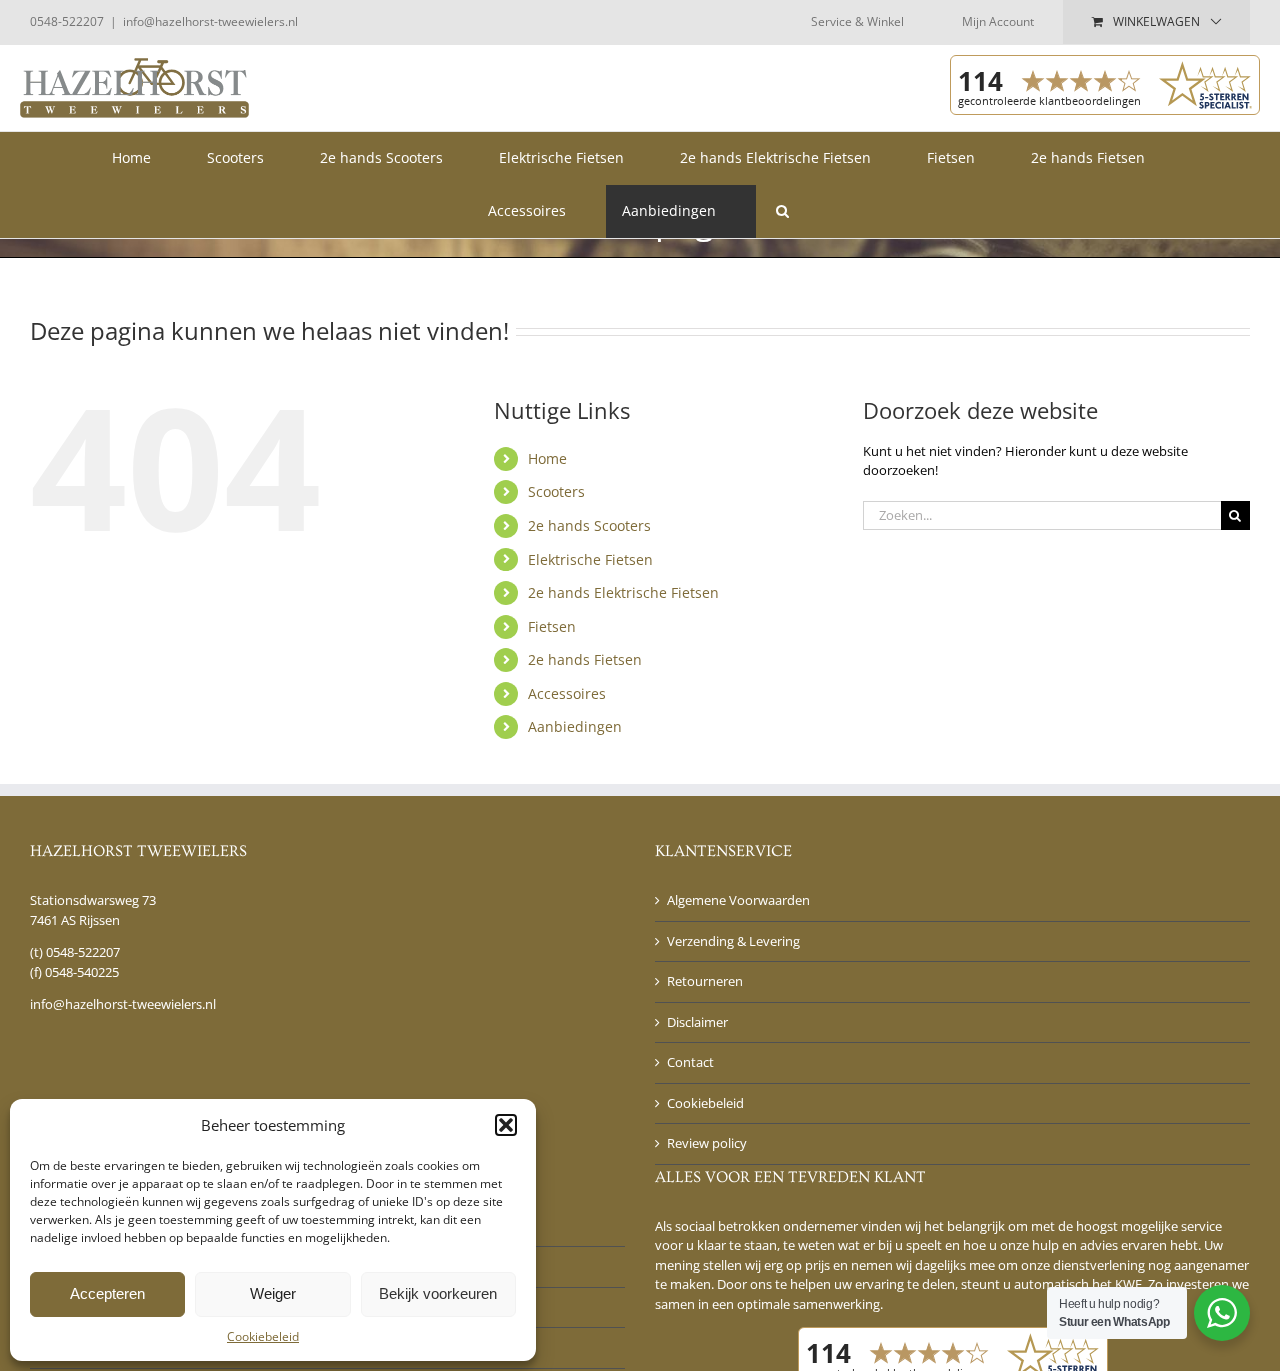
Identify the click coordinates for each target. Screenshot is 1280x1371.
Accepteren (107, 1293)
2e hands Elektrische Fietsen (623, 592)
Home (547, 458)
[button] (506, 1125)
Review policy (707, 1143)
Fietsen (552, 626)
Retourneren (705, 981)
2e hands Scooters (589, 525)
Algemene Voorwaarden (738, 900)
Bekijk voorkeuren (438, 1293)
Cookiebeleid (263, 1336)
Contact (690, 1062)
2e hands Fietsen (585, 659)
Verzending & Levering (733, 941)
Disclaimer (697, 1022)
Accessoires (567, 693)
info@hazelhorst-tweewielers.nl (210, 21)
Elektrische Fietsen (590, 559)
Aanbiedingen (575, 726)
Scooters (556, 491)
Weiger (273, 1293)
